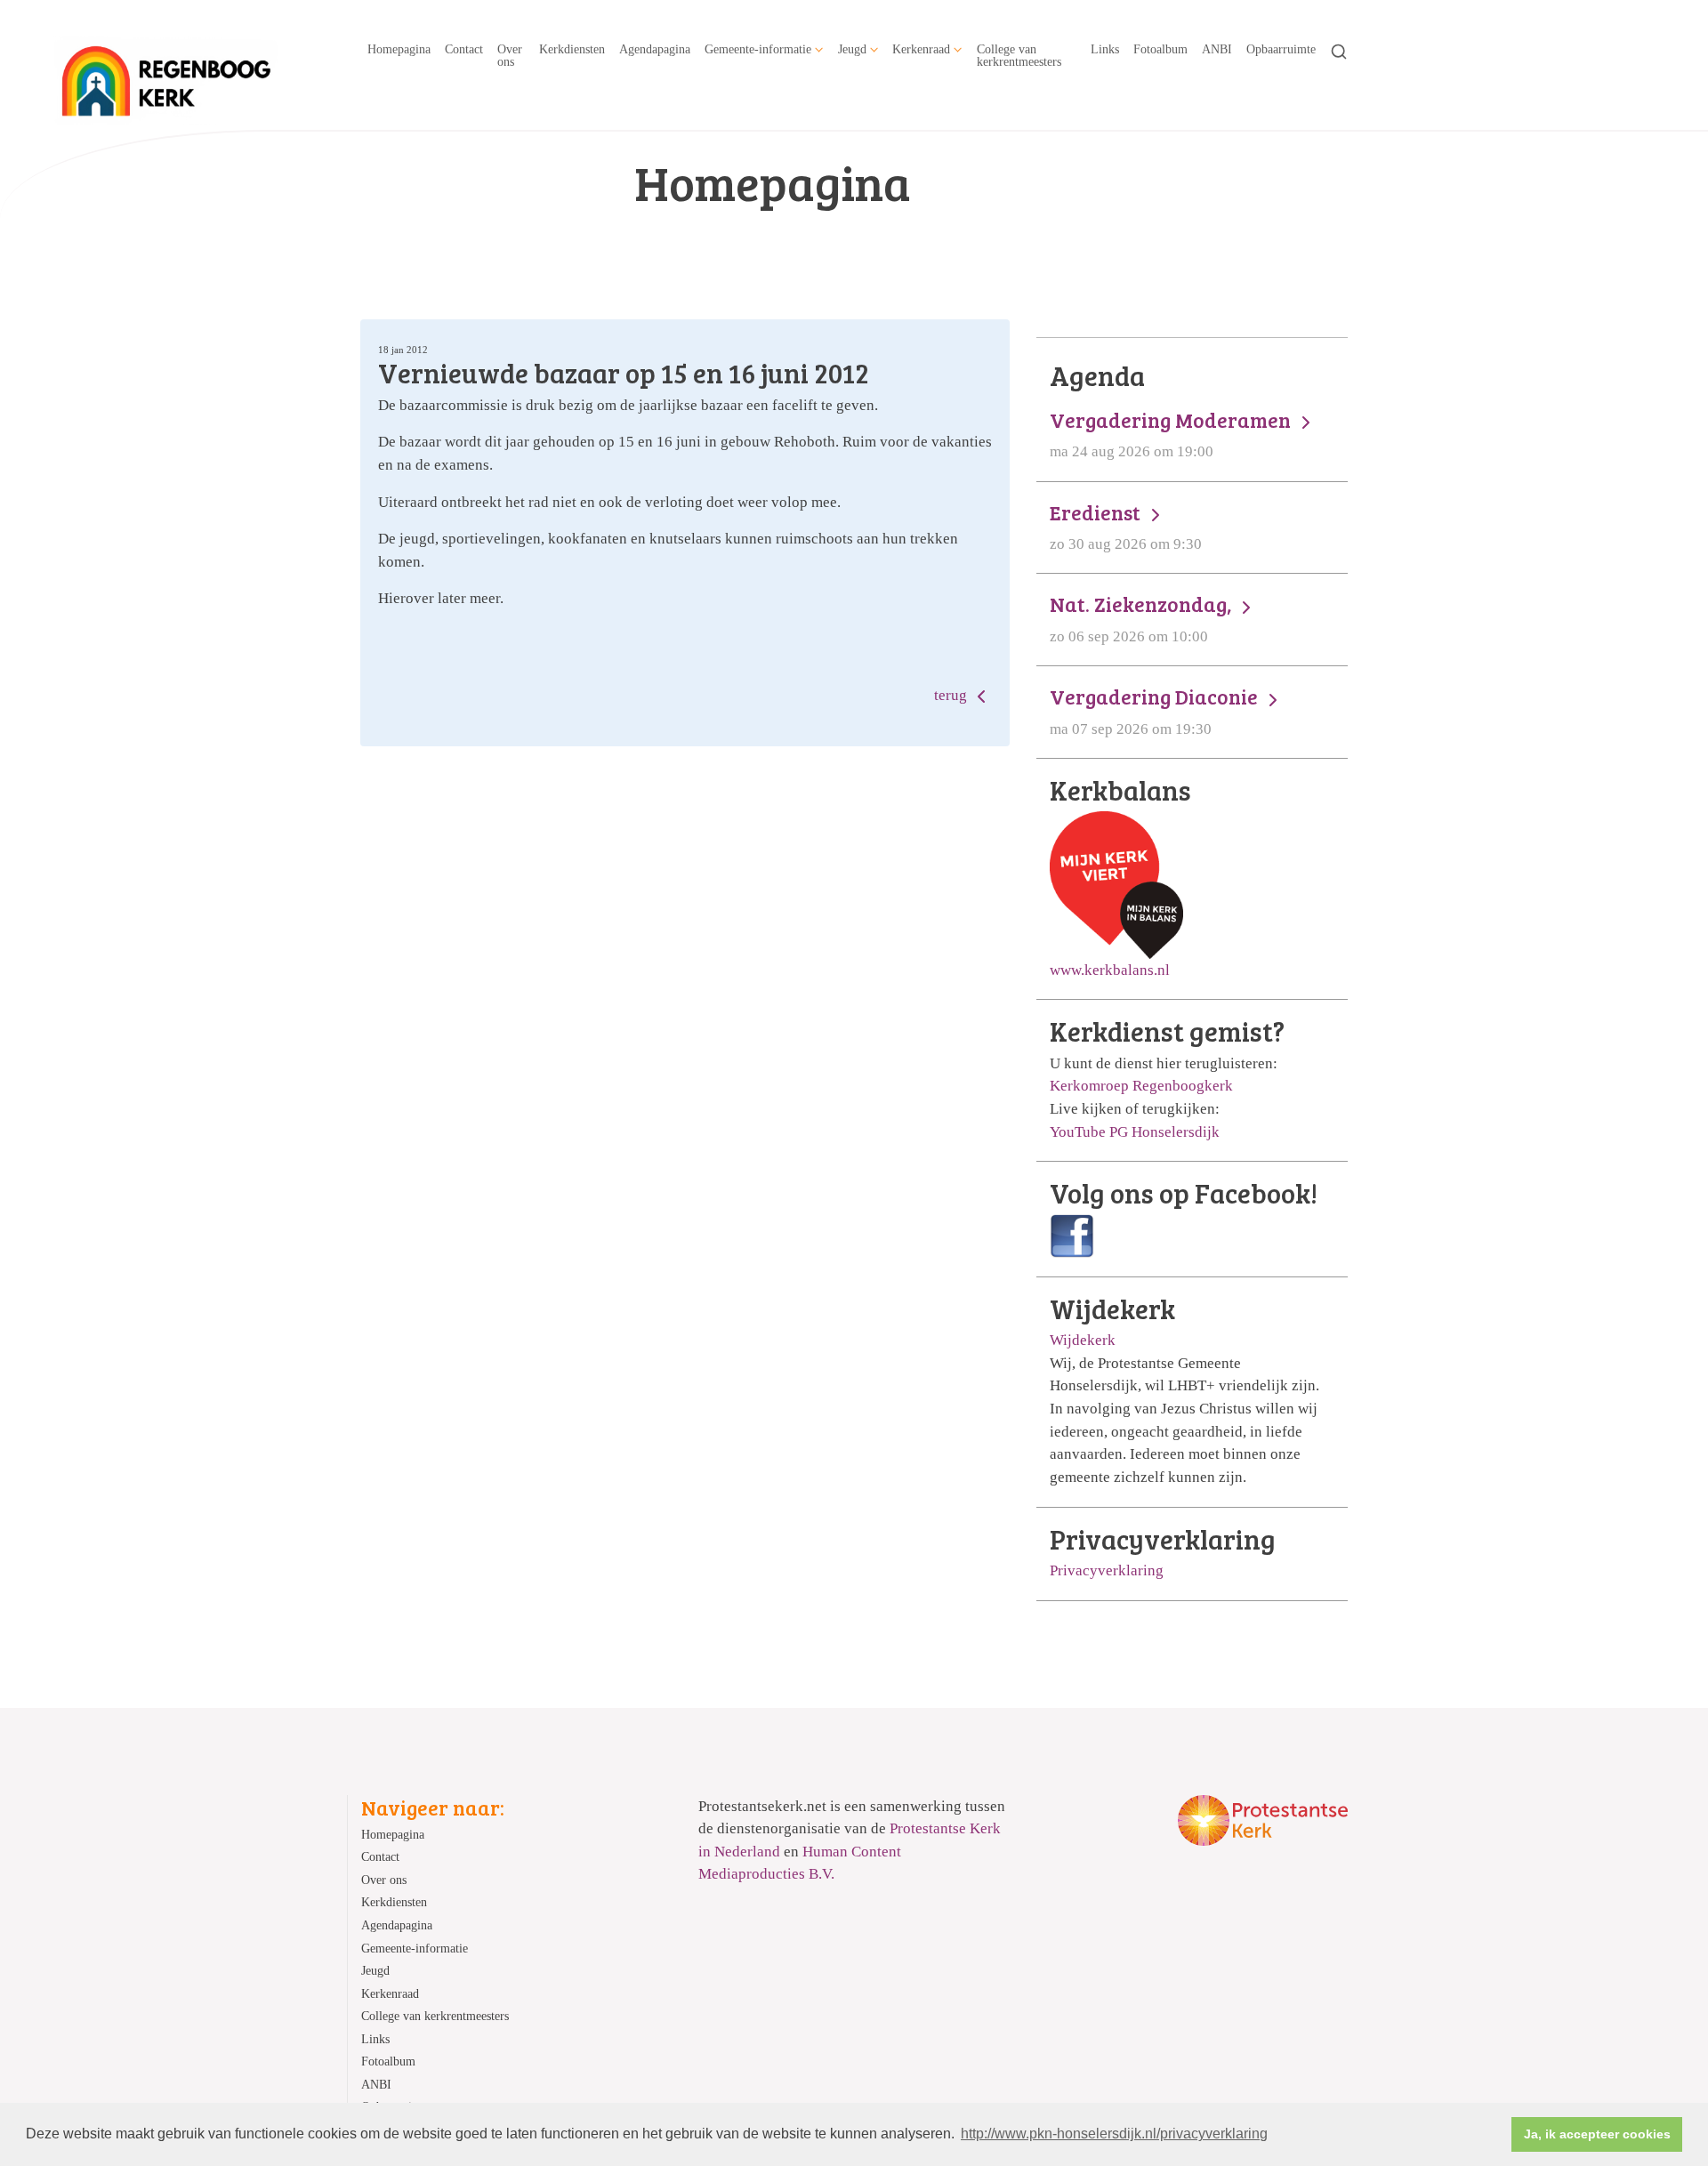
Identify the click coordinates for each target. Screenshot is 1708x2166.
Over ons (510, 55)
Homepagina (399, 49)
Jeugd (852, 49)
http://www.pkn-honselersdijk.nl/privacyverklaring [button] (1114, 2134)
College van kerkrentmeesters (1019, 55)
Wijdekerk (1083, 1340)
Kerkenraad (921, 49)
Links (1105, 49)
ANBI (1217, 49)
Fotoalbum (1160, 49)
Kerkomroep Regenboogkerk (1141, 1086)
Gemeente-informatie (758, 49)
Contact (464, 49)
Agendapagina (655, 49)
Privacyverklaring (1107, 1570)
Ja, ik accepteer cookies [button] (1597, 2134)
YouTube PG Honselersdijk (1135, 1132)
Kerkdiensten (572, 49)
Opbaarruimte (1281, 49)
